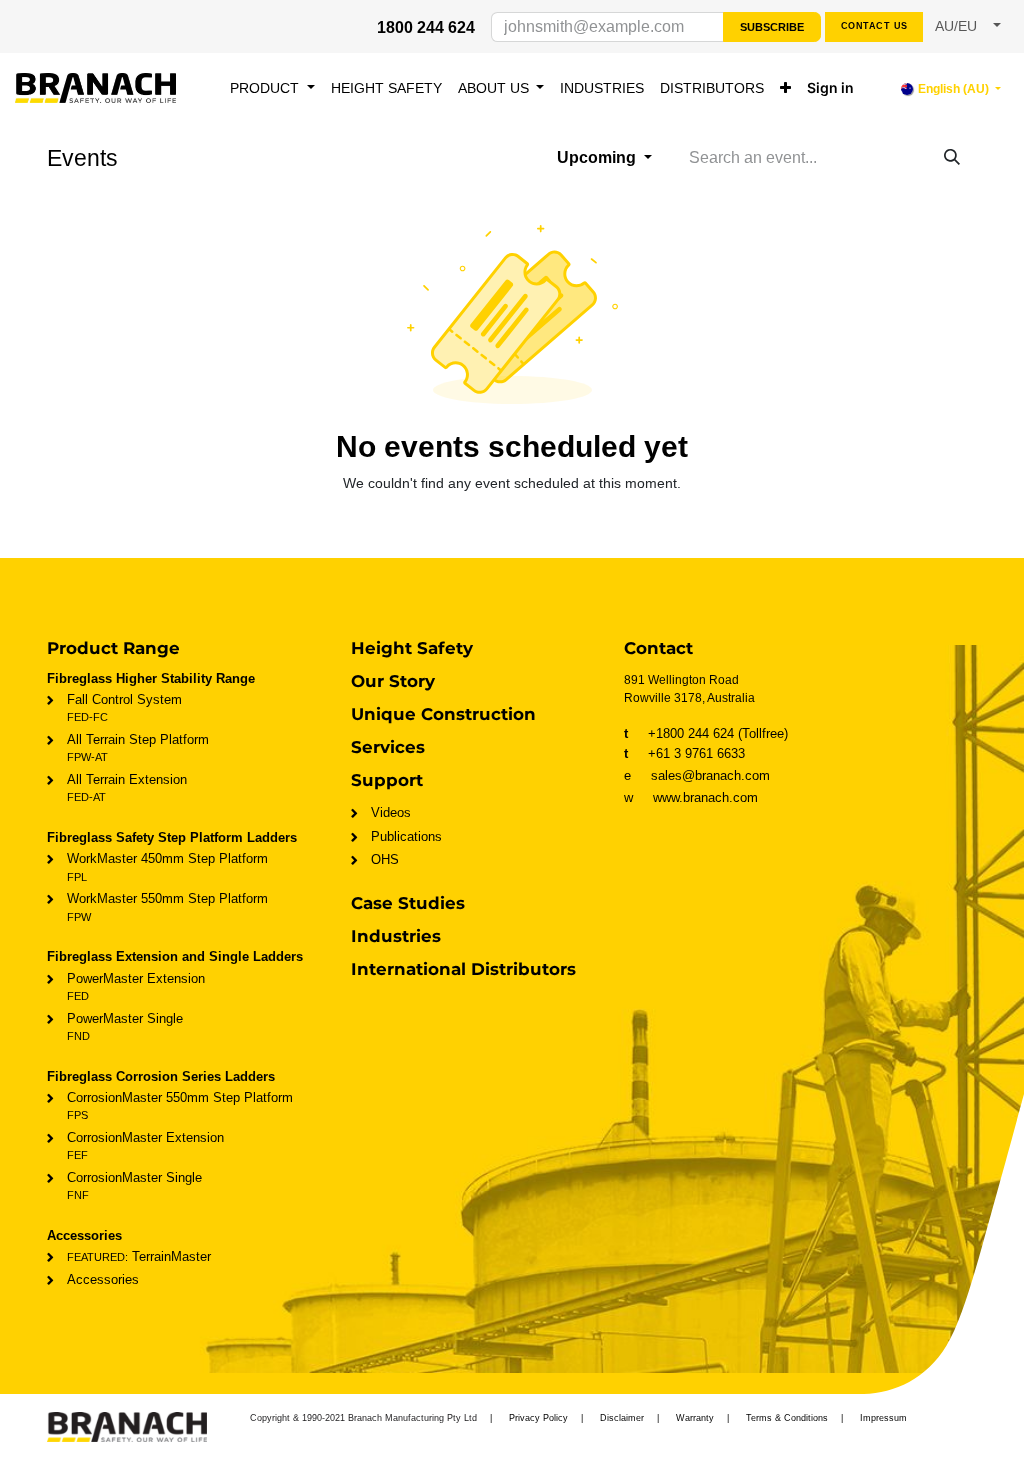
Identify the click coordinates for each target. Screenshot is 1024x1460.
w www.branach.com (691, 797)
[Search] (952, 158)
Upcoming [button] (598, 157)
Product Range (113, 648)
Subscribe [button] (772, 27)
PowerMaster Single (125, 1026)
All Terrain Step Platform (138, 747)
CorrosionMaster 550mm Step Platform (180, 1105)
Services (388, 747)
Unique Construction (443, 714)
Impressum (883, 1418)
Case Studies (408, 903)
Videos (391, 812)
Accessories (103, 1279)
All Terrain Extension (127, 787)
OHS (385, 859)
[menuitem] (272, 88)
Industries (396, 936)
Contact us (874, 26)
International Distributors (463, 969)
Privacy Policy (538, 1418)
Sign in (830, 87)
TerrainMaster (139, 1256)
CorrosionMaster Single (134, 1185)
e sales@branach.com (703, 775)
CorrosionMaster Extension (145, 1145)
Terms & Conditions (787, 1418)
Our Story (393, 681)
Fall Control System (124, 707)
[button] (968, 26)
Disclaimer (622, 1418)
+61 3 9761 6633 (684, 753)
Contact (658, 648)
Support (387, 780)
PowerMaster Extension (136, 986)
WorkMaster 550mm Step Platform (167, 906)
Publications (406, 836)
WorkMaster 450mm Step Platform (167, 866)
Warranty (695, 1418)
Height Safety (412, 648)
